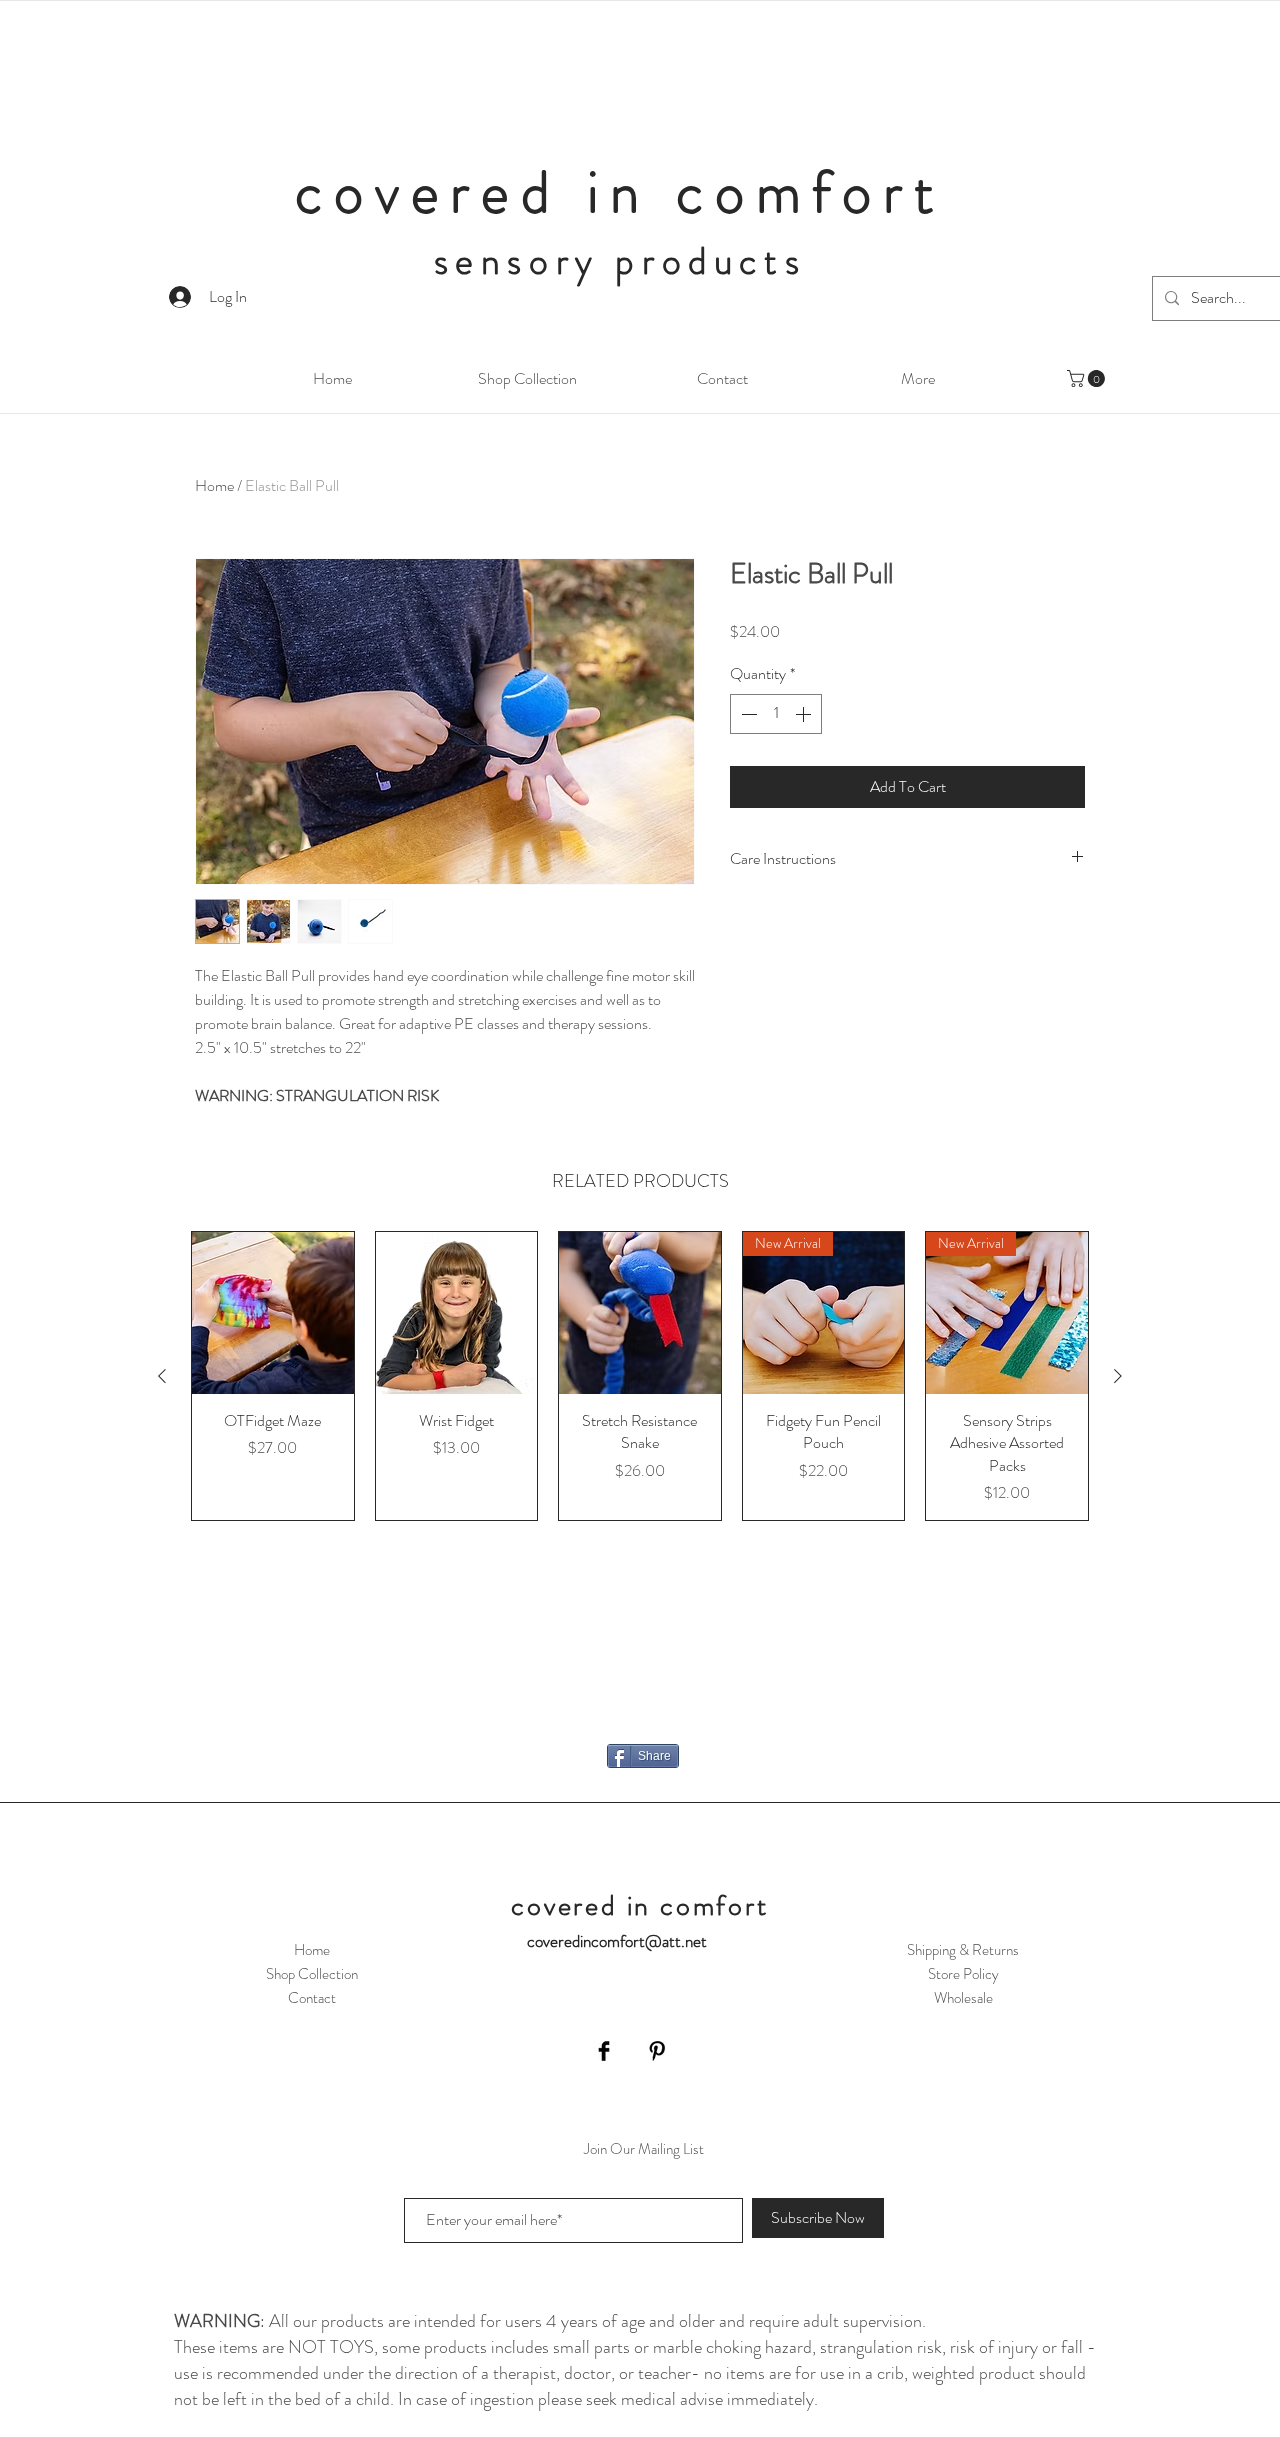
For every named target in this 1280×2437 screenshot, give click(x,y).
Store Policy (963, 1974)
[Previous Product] (162, 1376)
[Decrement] (747, 714)
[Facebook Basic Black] (604, 2051)
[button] (1088, 378)
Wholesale (963, 1998)
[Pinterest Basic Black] (657, 2051)
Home (214, 485)
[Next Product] (1118, 1376)
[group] (640, 1376)
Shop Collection (312, 1974)
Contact (312, 1998)
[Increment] (805, 714)
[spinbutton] (776, 714)
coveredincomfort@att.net (617, 1941)
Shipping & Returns (963, 1950)
